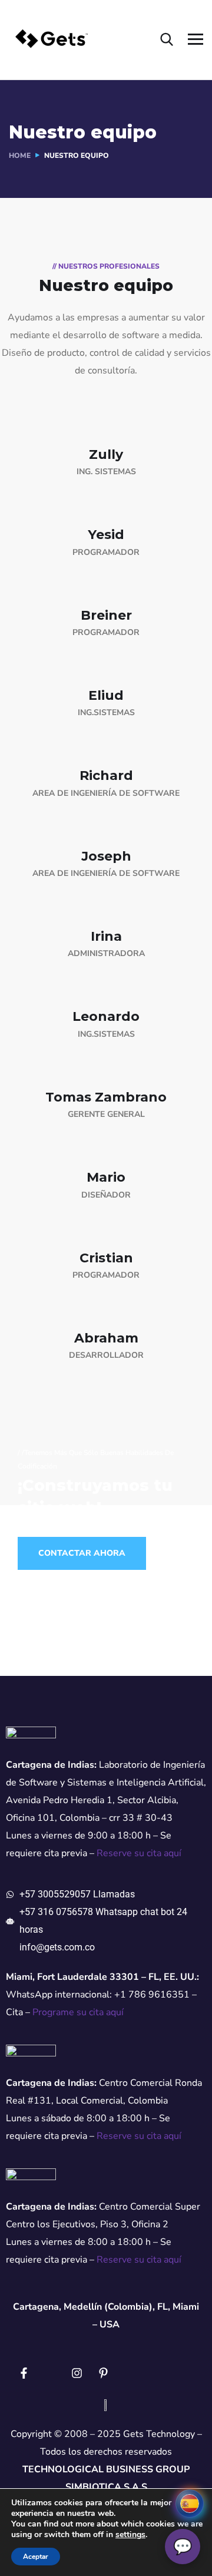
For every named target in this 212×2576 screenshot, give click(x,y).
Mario (106, 1177)
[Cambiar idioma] (190, 2504)
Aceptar (36, 2557)
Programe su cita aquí (78, 2012)
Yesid (106, 535)
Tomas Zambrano (106, 1097)
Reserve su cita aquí (139, 1853)
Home (20, 156)
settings (130, 2535)
